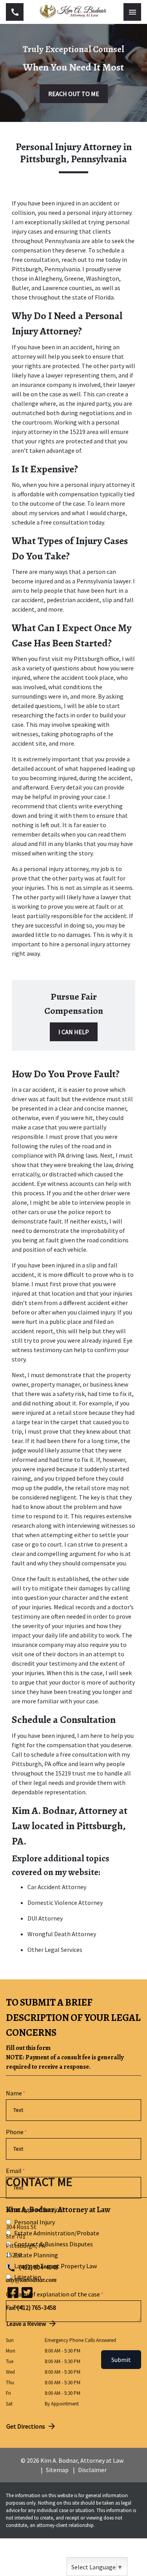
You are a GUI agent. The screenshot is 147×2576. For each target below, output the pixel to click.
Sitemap (57, 2470)
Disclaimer (92, 2470)
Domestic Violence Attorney (65, 1903)
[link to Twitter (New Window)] (27, 2293)
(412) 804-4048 (38, 2267)
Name (14, 2093)
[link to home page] (73, 12)
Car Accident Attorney (57, 1887)
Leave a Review (26, 2324)
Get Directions (26, 2426)
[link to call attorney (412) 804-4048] (15, 12)
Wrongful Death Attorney (62, 1934)
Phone (15, 2132)
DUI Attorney (45, 1918)
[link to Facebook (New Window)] (13, 2293)
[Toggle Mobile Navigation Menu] (132, 12)
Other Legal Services (55, 1950)
